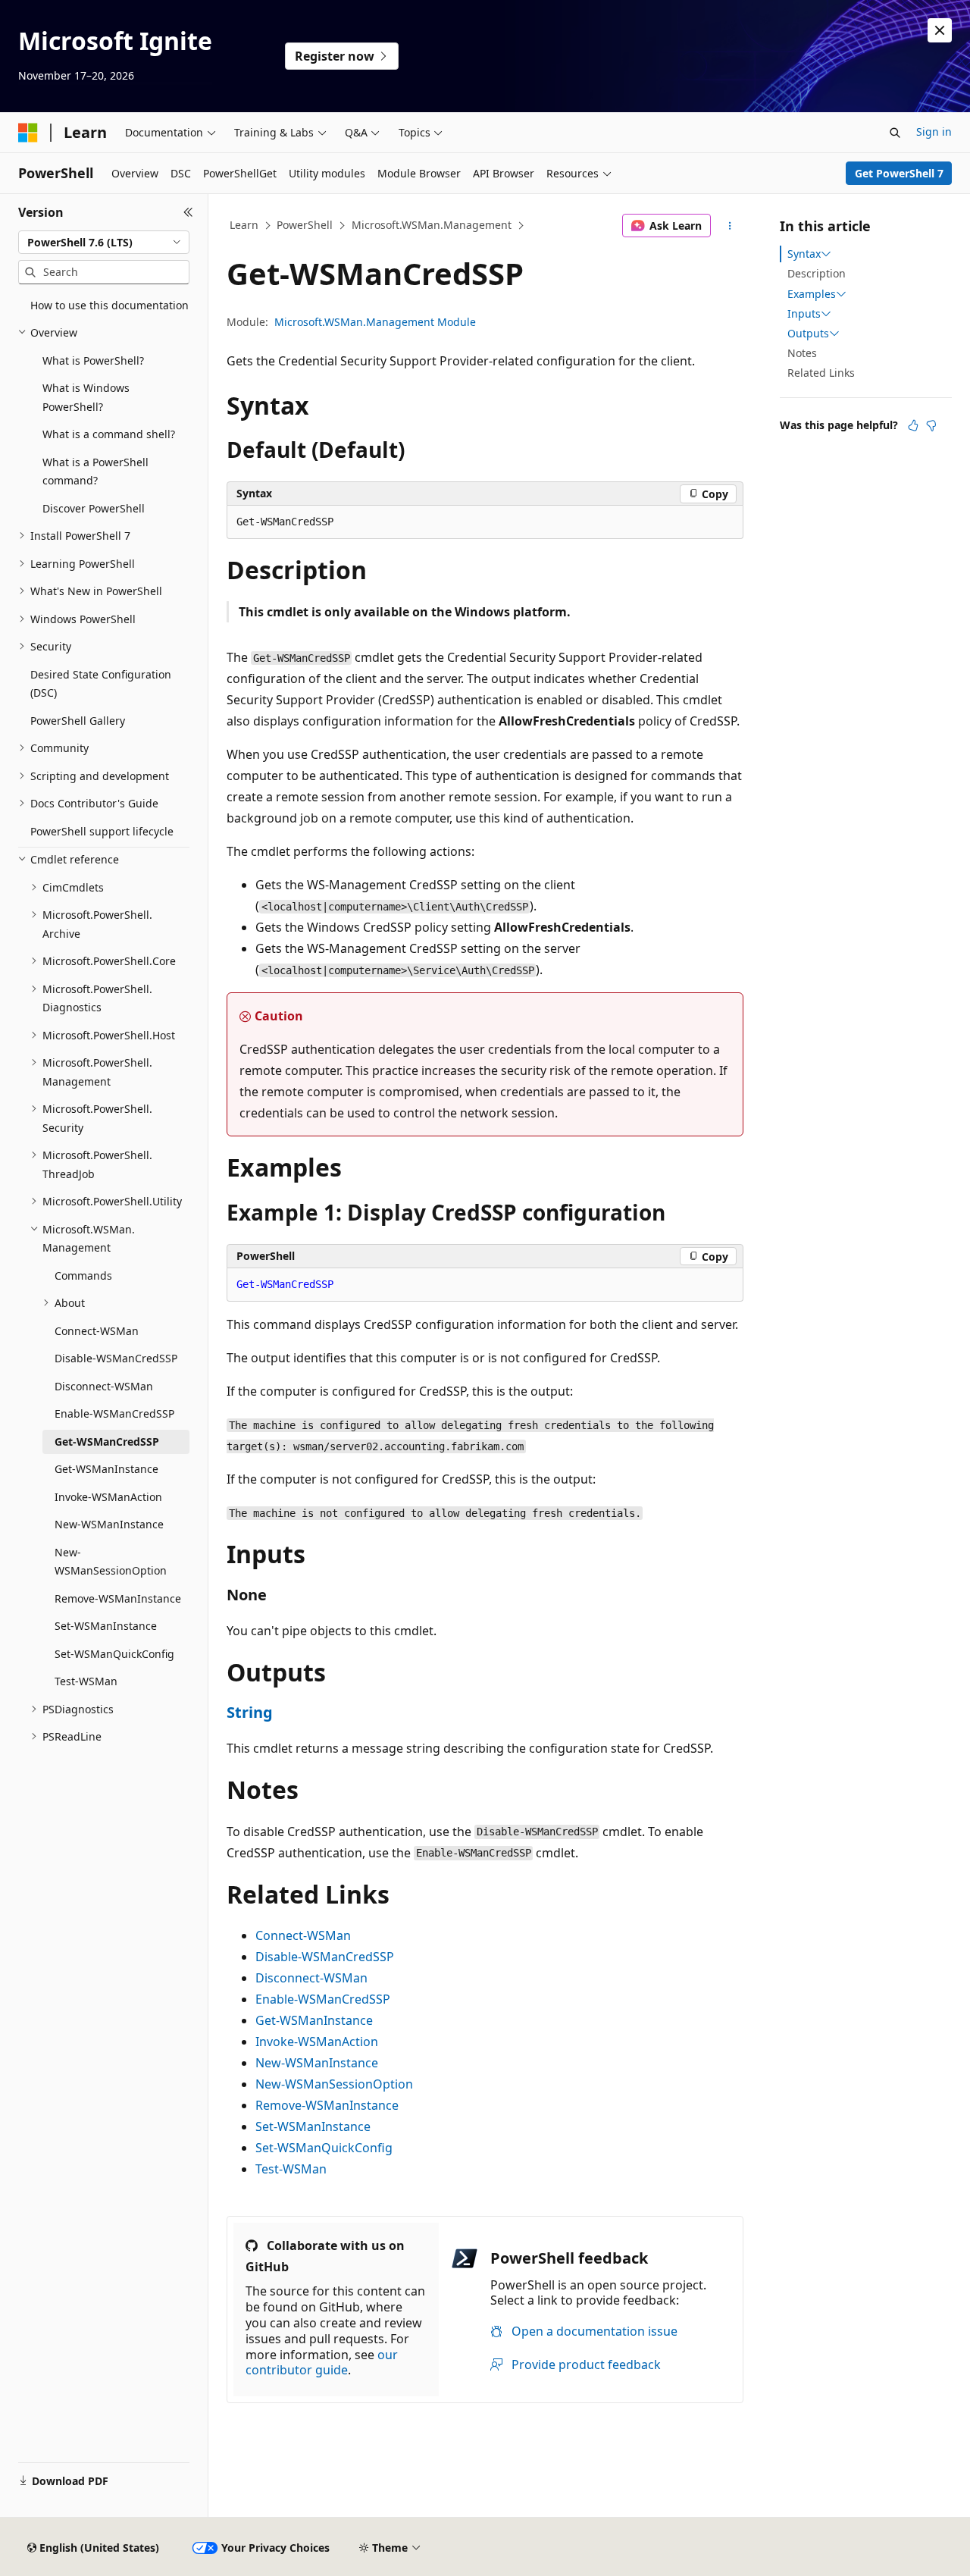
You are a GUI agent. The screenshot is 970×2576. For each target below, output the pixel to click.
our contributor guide (322, 2363)
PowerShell (305, 225)
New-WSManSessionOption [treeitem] (111, 1562)
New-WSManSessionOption (334, 2084)
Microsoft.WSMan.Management (432, 225)
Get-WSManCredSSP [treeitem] (107, 1442)
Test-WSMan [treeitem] (86, 1681)
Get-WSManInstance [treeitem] (106, 1469)
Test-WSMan (291, 2169)
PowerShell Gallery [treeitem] (78, 721)
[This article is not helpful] (931, 425)
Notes (802, 353)
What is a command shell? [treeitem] (109, 434)
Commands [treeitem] (83, 1275)
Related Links (821, 373)
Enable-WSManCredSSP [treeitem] (114, 1413)
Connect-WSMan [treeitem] (97, 1331)
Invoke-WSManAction (317, 2042)
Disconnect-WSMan (311, 1978)
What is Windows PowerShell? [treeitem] (86, 397)
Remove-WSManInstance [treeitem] (118, 1598)
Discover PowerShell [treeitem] (94, 508)
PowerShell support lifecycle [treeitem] (102, 831)
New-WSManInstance (317, 2063)
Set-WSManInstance (313, 2126)
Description (817, 273)
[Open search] (895, 133)
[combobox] (104, 243)
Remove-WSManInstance (327, 2105)
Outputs (808, 334)
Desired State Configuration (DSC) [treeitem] (101, 684)
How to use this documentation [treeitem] (110, 305)
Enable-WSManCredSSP (323, 1999)
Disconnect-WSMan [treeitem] (104, 1386)
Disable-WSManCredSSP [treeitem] (116, 1358)
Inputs (804, 314)
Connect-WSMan (303, 1935)
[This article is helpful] (913, 425)
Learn (244, 225)
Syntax (804, 254)
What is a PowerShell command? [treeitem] (95, 472)
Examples (812, 294)
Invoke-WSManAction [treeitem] (108, 1497)
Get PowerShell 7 (899, 173)
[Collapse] (188, 212)
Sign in (934, 132)
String (250, 1712)
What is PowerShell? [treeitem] (93, 360)
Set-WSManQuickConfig (324, 2148)
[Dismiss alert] (940, 30)
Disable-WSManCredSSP (325, 1957)
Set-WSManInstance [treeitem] (106, 1626)
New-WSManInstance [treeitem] (109, 1524)
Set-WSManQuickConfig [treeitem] (114, 1654)
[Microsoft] (28, 133)
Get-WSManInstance (314, 2020)
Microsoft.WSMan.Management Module (375, 322)
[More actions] (730, 226)
